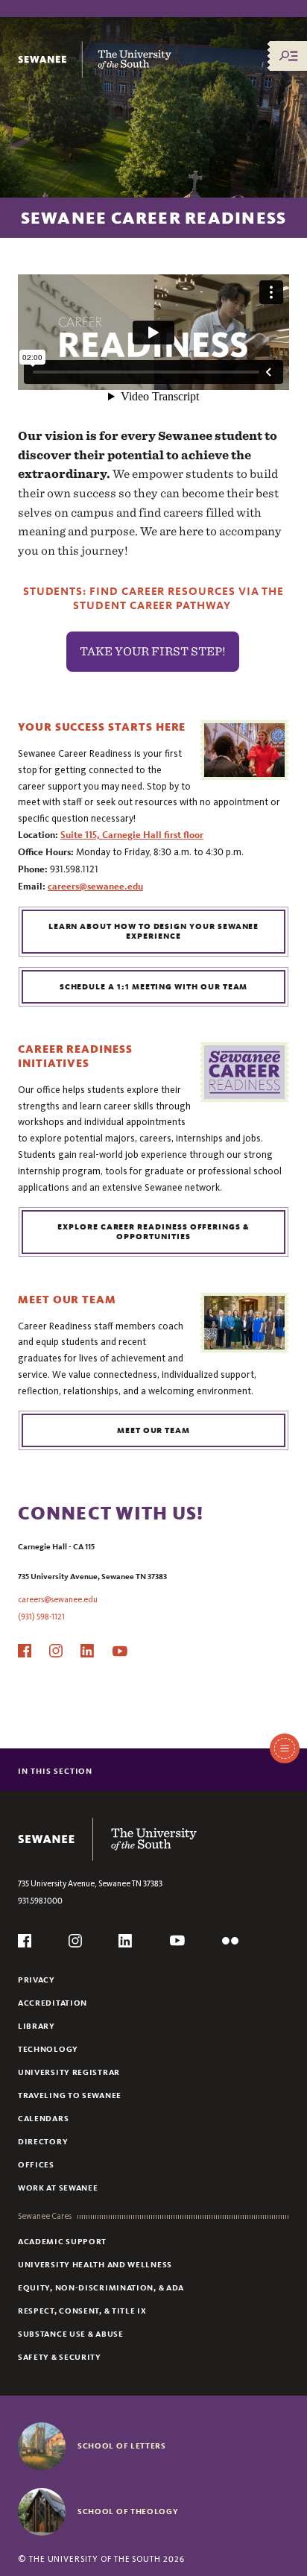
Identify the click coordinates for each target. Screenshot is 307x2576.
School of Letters (122, 2446)
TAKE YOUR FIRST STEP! (153, 651)
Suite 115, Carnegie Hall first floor (132, 835)
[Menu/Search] (288, 56)
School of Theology (128, 2511)
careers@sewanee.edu (95, 887)
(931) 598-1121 (41, 1617)
